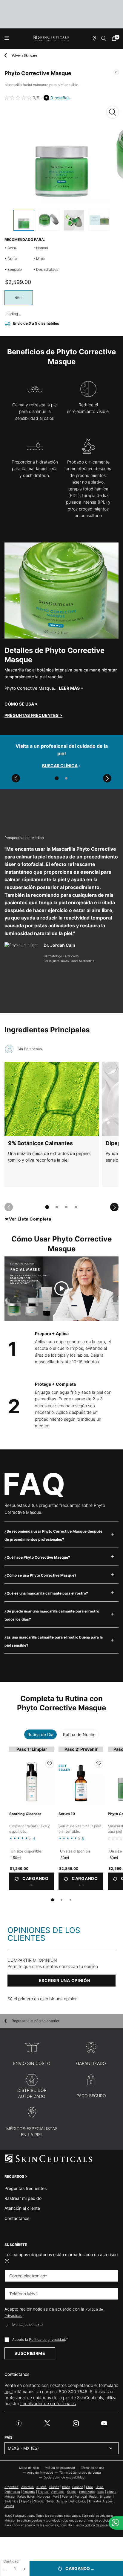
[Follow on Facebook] (19, 2423)
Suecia (39, 2501)
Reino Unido (78, 2501)
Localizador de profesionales (48, 2403)
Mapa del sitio (29, 2468)
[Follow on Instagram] (76, 2423)
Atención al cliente (22, 2208)
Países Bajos (26, 2496)
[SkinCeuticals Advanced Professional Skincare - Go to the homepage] (51, 38)
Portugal (81, 2496)
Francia (43, 2492)
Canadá (78, 2487)
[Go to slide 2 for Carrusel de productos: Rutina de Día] (61, 1900)
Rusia (93, 2496)
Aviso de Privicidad (40, 2472)
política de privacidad (100, 2525)
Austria (41, 2487)
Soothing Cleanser (25, 1814)
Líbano (112, 2492)
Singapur (106, 2496)
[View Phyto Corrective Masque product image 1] (24, 220)
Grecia (72, 2492)
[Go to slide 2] (66, 778)
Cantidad (11, 2561)
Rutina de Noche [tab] (79, 1734)
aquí (9, 2392)
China (100, 2487)
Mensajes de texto (27, 2325)
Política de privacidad (47, 2339)
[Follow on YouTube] (104, 2423)
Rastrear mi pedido (23, 2198)
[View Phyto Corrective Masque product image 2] (49, 220)
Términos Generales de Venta (80, 2472)
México (10, 2496)
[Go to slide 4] (76, 1207)
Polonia (67, 2496)
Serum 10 (67, 1814)
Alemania (58, 2492)
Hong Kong (87, 2492)
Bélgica (54, 2487)
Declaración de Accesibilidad (64, 2477)
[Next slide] (107, 778)
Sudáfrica (11, 2501)
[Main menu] (7, 38)
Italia (101, 2492)
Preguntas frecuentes (26, 2188)
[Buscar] (104, 38)
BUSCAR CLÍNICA (60, 766)
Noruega (44, 2496)
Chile (89, 2487)
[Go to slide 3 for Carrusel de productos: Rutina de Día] (70, 1900)
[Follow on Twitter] (47, 2423)
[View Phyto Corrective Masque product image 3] (74, 220)
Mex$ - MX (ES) (23, 2448)
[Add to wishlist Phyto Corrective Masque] (116, 72)
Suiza (50, 2501)
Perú (56, 2496)
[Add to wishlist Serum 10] (99, 1764)
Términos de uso (93, 2468)
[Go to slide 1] (57, 778)
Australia (27, 2487)
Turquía (62, 2501)
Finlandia (29, 2492)
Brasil (66, 2487)
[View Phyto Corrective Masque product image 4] (99, 220)
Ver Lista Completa (30, 1219)
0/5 (36, 98)
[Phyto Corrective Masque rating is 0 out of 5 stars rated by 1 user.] (18, 98)
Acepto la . (40, 2339)
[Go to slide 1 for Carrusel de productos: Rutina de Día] (53, 1900)
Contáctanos (17, 2218)
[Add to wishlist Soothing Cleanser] (50, 1764)
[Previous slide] (16, 778)
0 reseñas (60, 98)
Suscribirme (30, 2353)
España (26, 2501)
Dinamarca (12, 2492)
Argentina (11, 2487)
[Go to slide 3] (66, 1207)
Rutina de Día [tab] (40, 1734)
